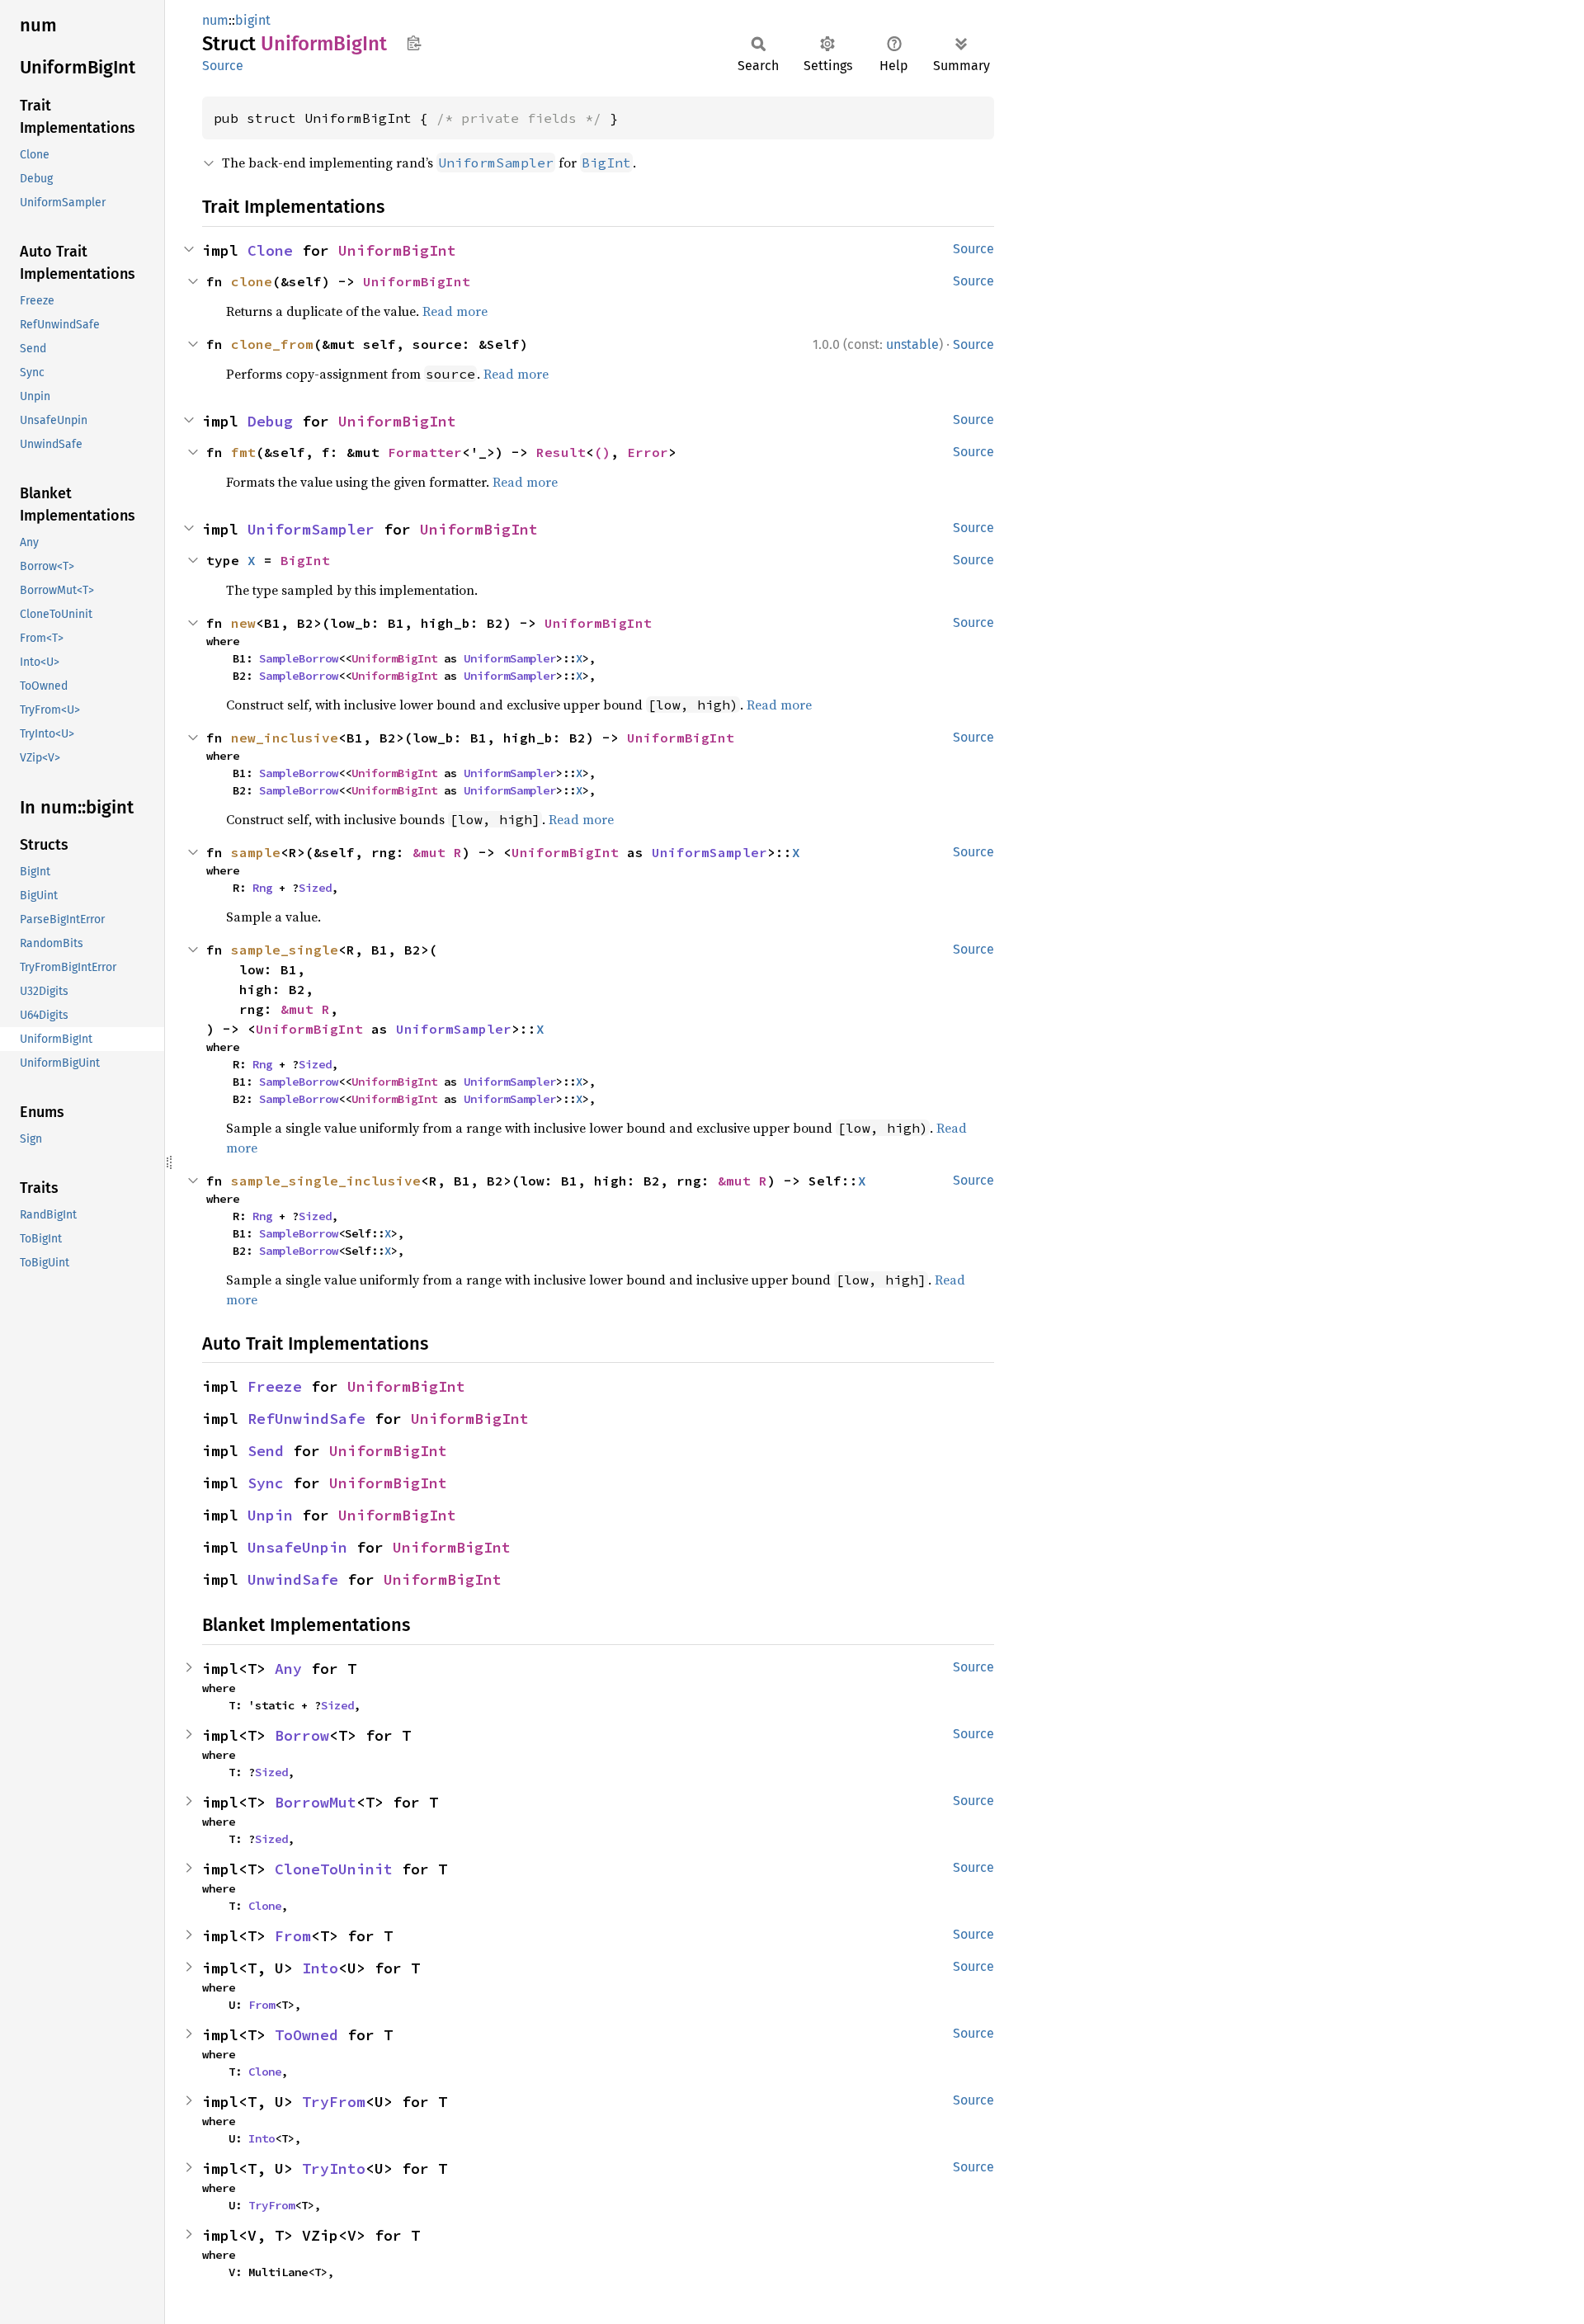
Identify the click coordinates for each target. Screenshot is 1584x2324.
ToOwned (306, 2035)
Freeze (275, 1386)
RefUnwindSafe (306, 1419)
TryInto (334, 2168)
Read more (455, 311)
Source (223, 66)
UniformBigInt (397, 250)
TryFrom (334, 2102)
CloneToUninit (334, 1869)
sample (256, 852)
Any (288, 1669)
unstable (912, 344)
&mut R (437, 852)
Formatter (425, 452)
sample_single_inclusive (326, 1181)
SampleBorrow (299, 658)
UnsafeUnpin (297, 1547)
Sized (315, 888)
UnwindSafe (293, 1579)
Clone (270, 250)
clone (252, 281)
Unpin (270, 1515)
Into (320, 1968)
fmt (243, 452)
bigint (253, 20)
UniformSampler (311, 529)
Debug (270, 421)
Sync (266, 1483)
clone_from (272, 344)
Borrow (302, 1735)
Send (266, 1451)
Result (561, 452)
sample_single (285, 950)
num (215, 20)
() (602, 452)
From (293, 1936)
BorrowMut (316, 1802)
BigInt (305, 560)
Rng (262, 888)
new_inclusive (285, 738)
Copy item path (414, 43)
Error (648, 452)
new (243, 623)
